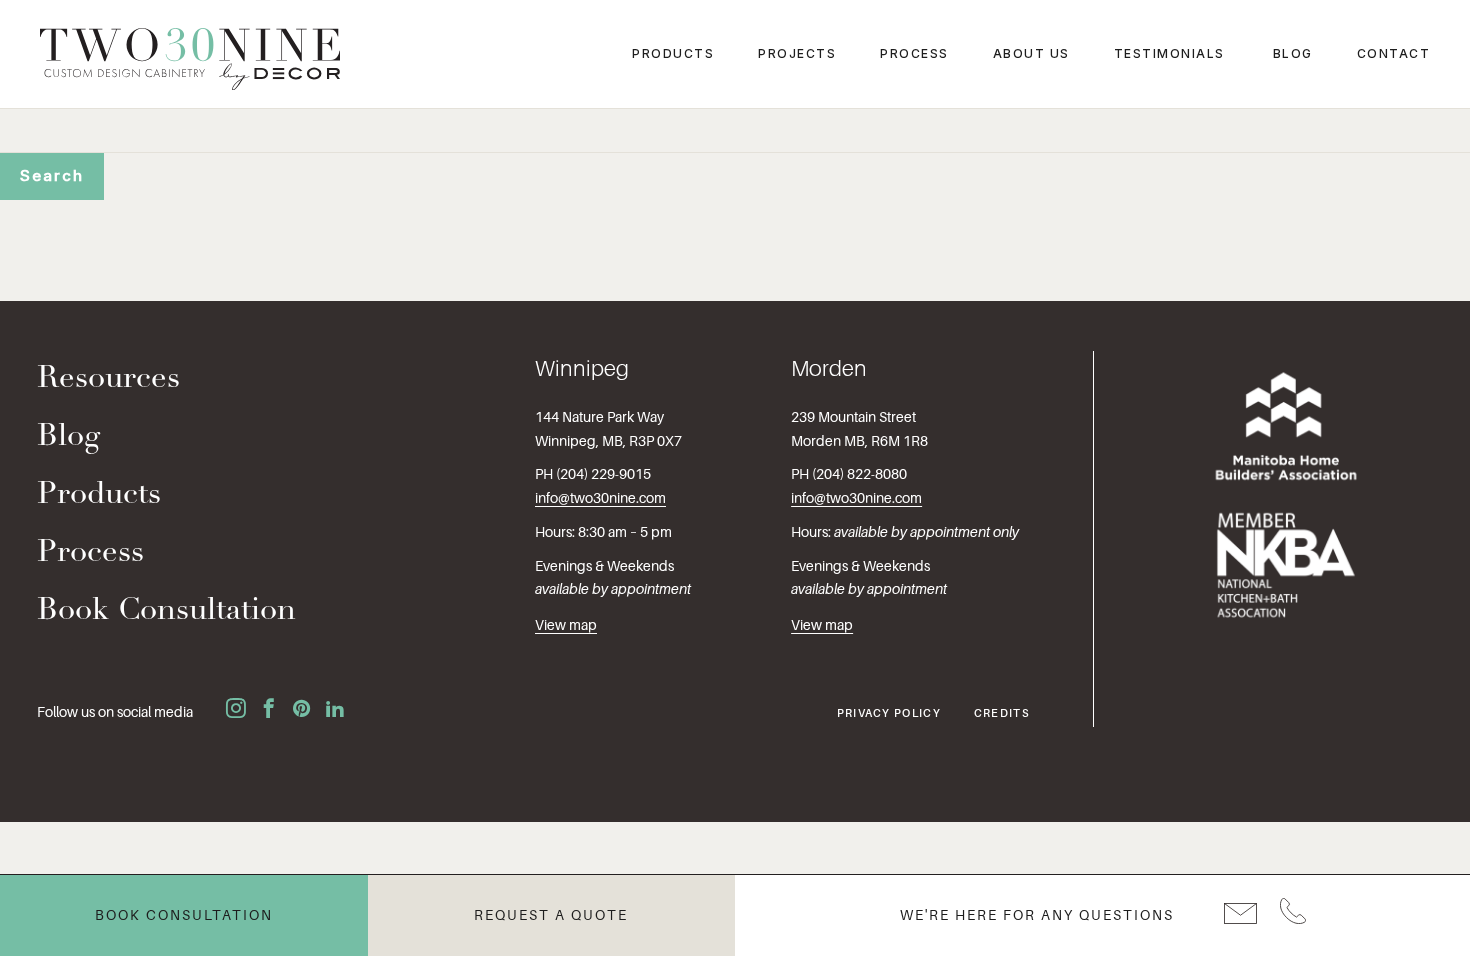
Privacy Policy (889, 713)
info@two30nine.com (600, 498)
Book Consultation (166, 611)
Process (914, 53)
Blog (1293, 53)
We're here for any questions (1037, 915)
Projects (797, 53)
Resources (108, 379)
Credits (1002, 713)
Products (673, 53)
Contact (1394, 53)
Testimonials (1169, 53)
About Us (1031, 53)
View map (566, 625)
